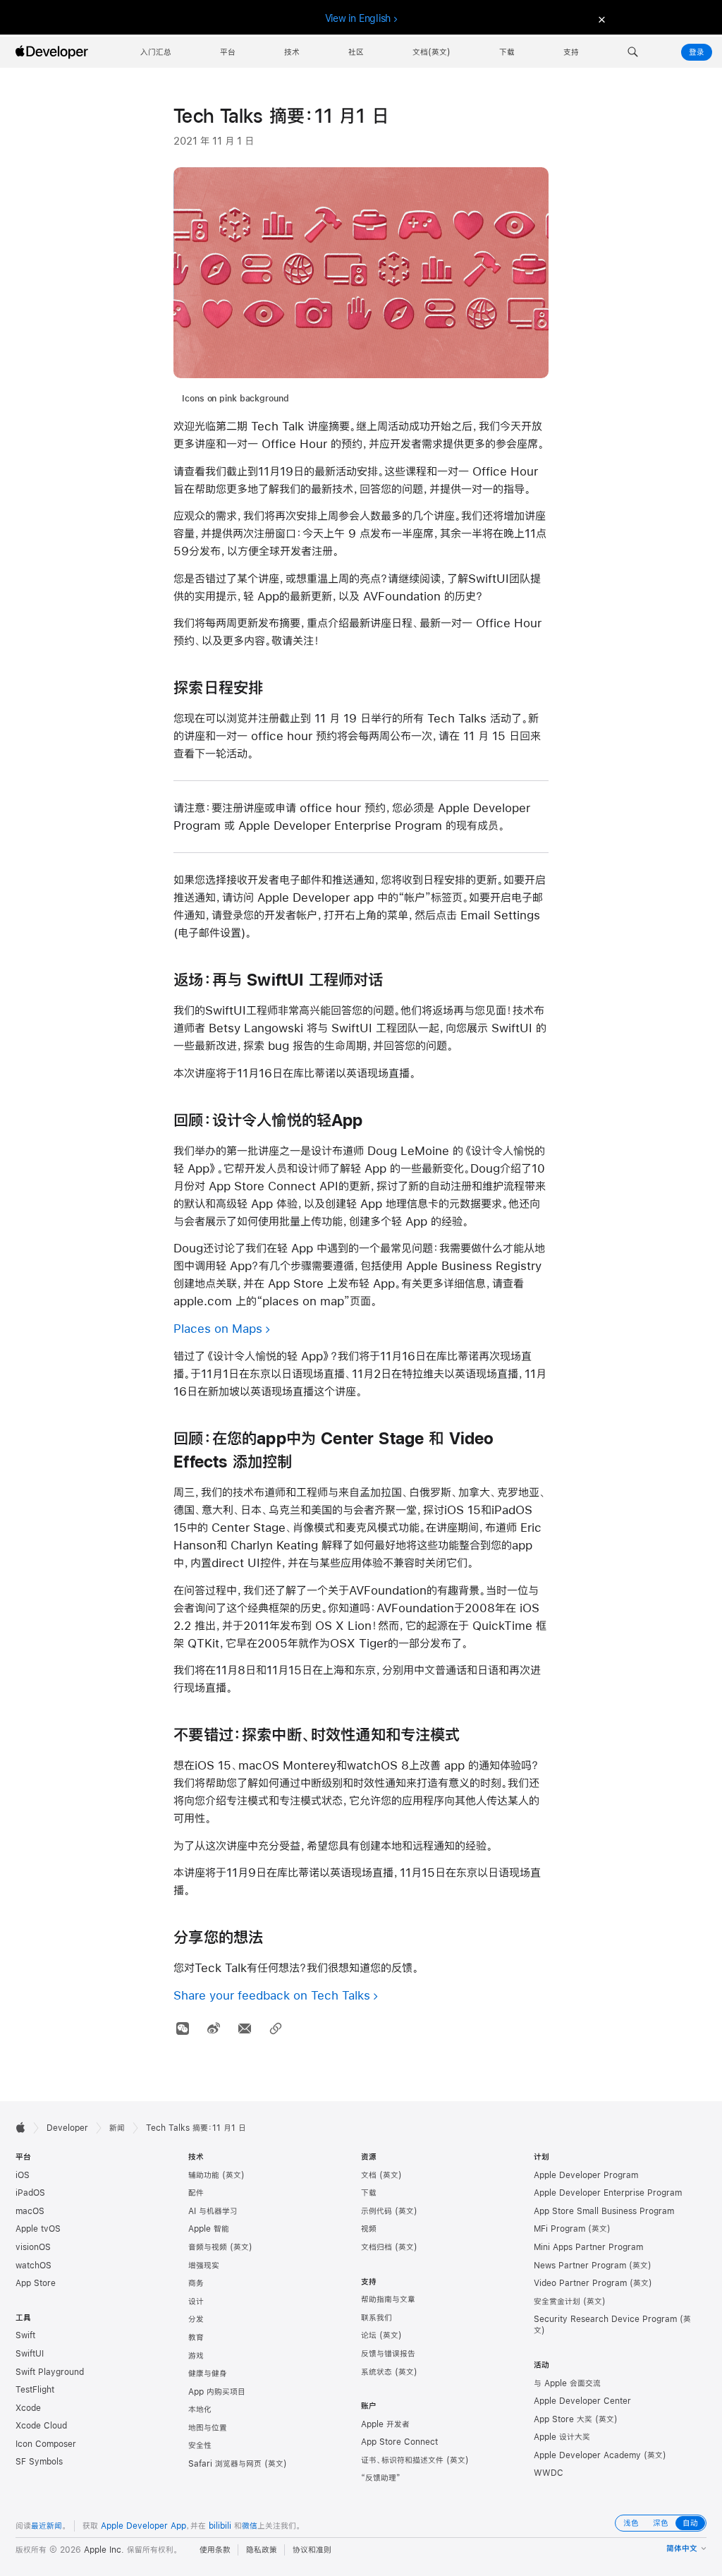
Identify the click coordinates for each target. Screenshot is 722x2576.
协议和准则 (312, 2550)
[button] (633, 52)
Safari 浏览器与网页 (225, 2464)
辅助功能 (204, 2175)
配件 (196, 2193)
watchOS (33, 2266)
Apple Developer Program (586, 2175)
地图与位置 (208, 2428)
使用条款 (215, 2550)
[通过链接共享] (275, 2029)
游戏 (196, 2356)
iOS (23, 2175)
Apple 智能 (209, 2229)
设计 (196, 2302)
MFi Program (559, 2229)
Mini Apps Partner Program (588, 2247)
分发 (196, 2319)
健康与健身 (208, 2374)
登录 (697, 52)
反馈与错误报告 (388, 2354)
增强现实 (204, 2266)
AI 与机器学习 (213, 2211)
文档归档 (377, 2247)
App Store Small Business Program (604, 2211)
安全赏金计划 (557, 2302)
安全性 (200, 2445)
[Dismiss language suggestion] (600, 19)
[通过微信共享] (182, 2029)
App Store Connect (399, 2442)
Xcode (28, 2408)
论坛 (369, 2335)
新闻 (117, 2128)
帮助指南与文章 (388, 2299)
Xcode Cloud (41, 2426)
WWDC (549, 2473)
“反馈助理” (381, 2478)
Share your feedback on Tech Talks (272, 1995)
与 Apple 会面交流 (567, 2383)
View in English (358, 18)
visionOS (33, 2247)
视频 (369, 2229)
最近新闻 (47, 2526)
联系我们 (377, 2318)
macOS (30, 2211)
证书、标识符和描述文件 (402, 2460)
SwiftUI (30, 2354)
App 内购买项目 (217, 2392)
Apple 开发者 (385, 2424)
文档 (369, 2175)
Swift (25, 2335)
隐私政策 (262, 2550)
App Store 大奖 (563, 2419)
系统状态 (377, 2372)
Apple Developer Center (582, 2401)
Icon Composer (46, 2444)
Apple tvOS (38, 2229)
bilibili (220, 2526)
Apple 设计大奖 (562, 2437)
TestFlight (35, 2390)
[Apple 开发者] (54, 52)
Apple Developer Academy (587, 2455)
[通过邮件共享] (244, 2029)
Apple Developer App (143, 2526)
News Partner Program (580, 2266)
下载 (369, 2193)
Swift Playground (50, 2372)
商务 (196, 2283)
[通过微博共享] (213, 2029)
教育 (196, 2338)
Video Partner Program (580, 2283)
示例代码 (377, 2211)
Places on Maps (218, 1328)
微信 (250, 2526)
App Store (36, 2283)
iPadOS (30, 2193)
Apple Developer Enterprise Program (608, 2193)
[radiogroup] (661, 2523)
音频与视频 (208, 2247)
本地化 (200, 2409)
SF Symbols (39, 2462)
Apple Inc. (104, 2550)
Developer (67, 2128)
